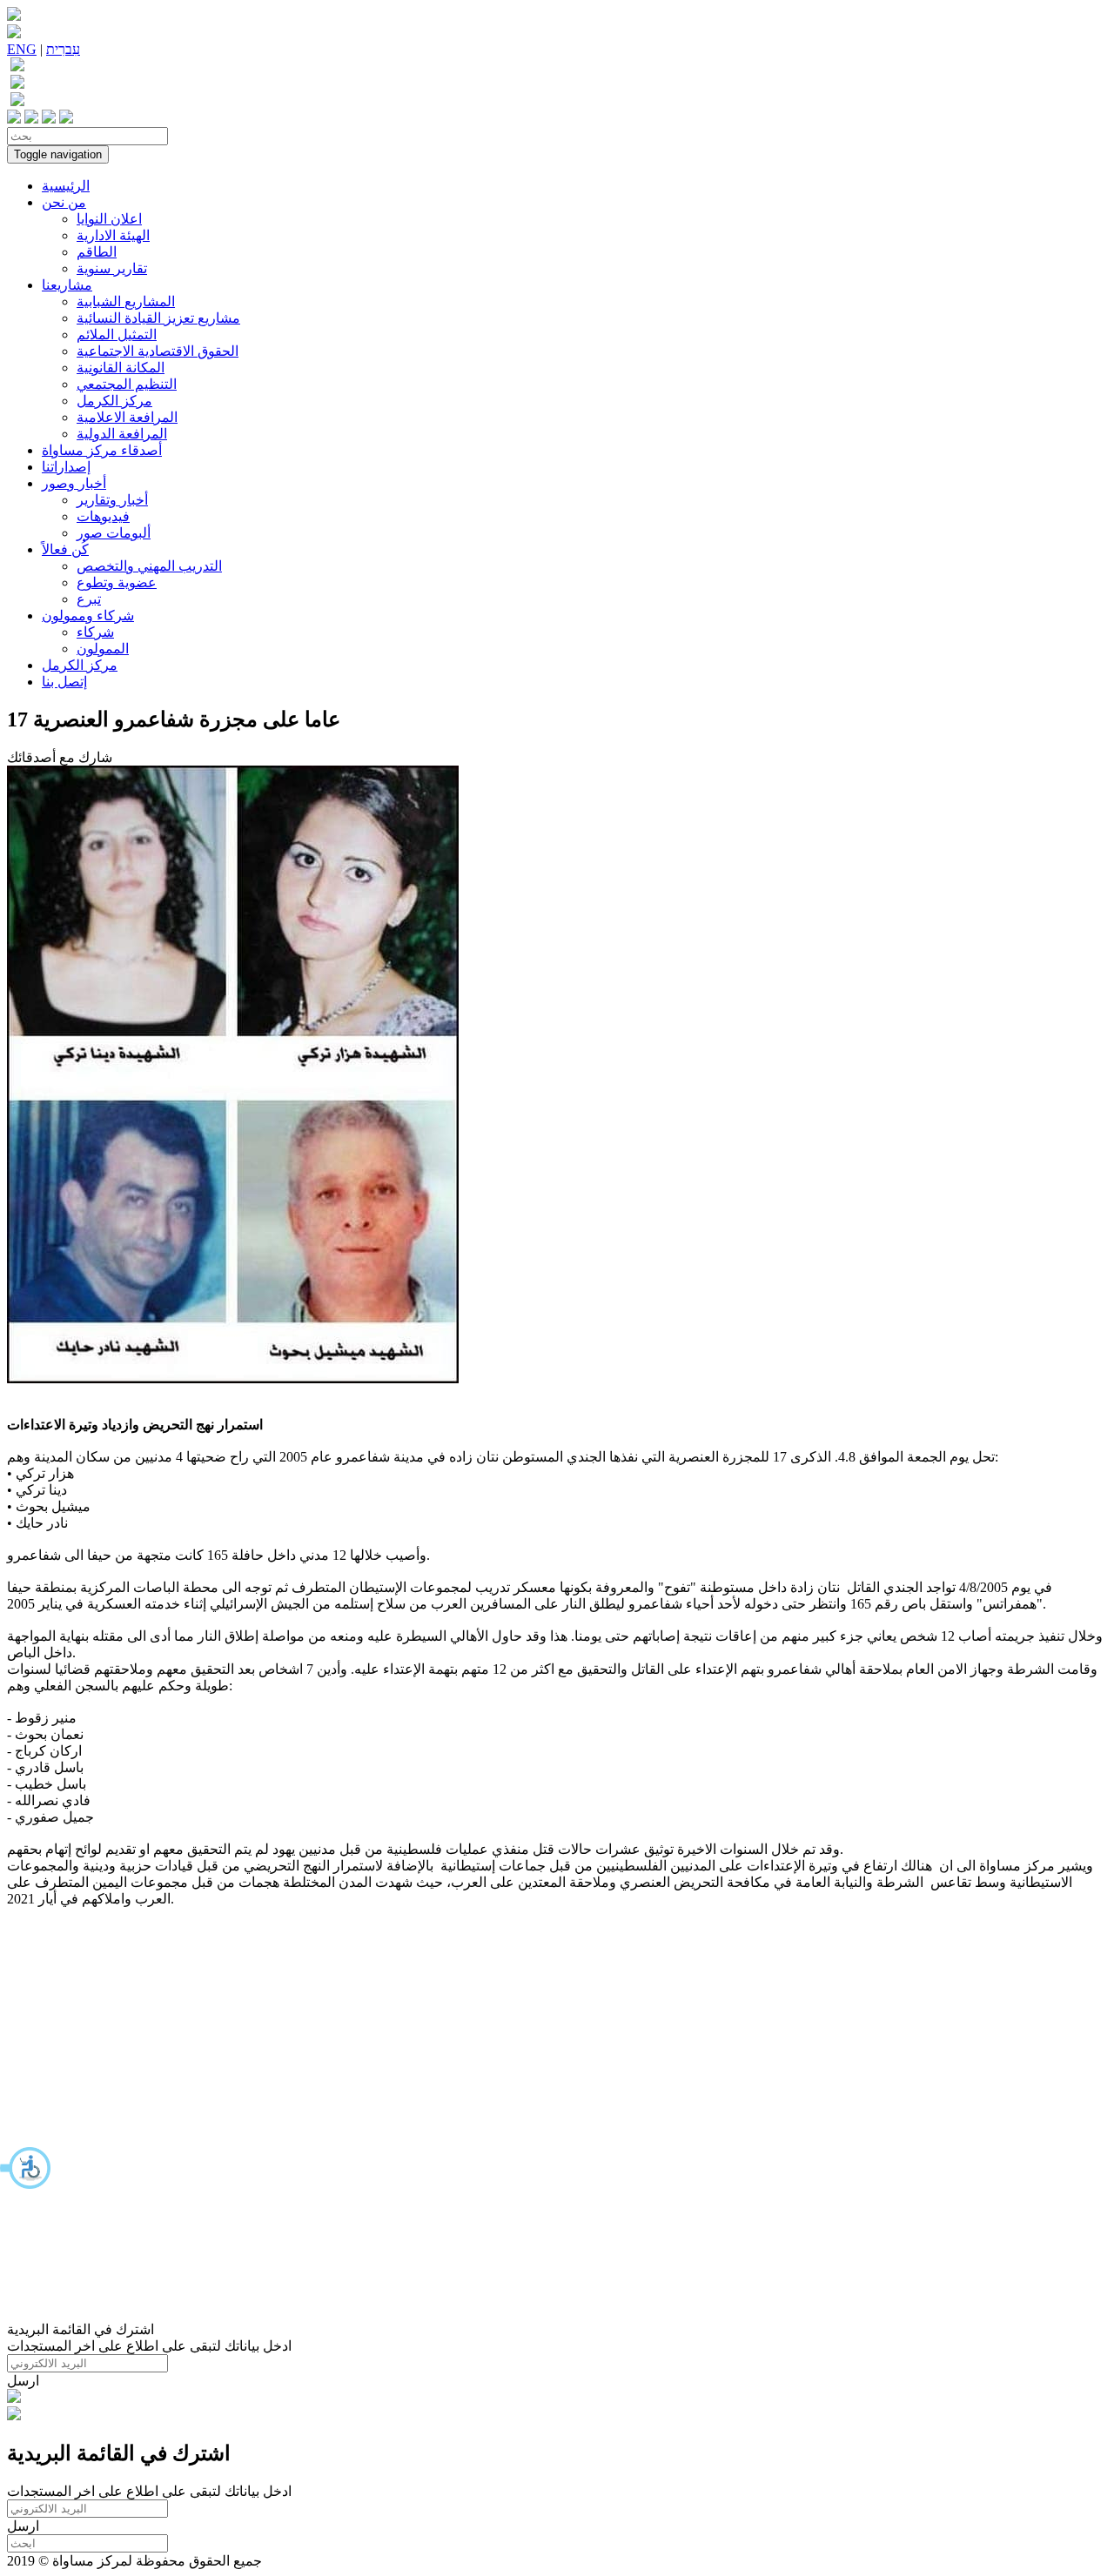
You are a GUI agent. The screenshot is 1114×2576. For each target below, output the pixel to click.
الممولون (103, 649)
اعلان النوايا (109, 219)
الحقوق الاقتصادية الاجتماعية (158, 351)
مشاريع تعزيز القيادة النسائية (158, 318)
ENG (22, 49)
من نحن (64, 202)
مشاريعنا (67, 285)
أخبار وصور (74, 483)
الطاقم (97, 252)
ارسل (23, 2381)
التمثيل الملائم (117, 335)
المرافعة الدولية (122, 434)
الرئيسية (66, 186)
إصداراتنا (66, 467)
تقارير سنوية (112, 268)
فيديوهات (103, 516)
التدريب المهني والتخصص (149, 566)
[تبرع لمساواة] (14, 2398)
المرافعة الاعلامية (127, 417)
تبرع (89, 599)
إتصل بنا (64, 682)
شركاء (95, 632)
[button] (26, 2168)
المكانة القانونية (121, 368)
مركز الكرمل (114, 401)
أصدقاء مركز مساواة (102, 450)
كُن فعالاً (65, 549)
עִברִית (63, 49)
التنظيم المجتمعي (127, 384)
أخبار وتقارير (112, 500)
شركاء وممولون (88, 616)
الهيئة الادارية (113, 235)
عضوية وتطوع (117, 582)
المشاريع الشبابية (126, 301)
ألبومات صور (114, 533)
